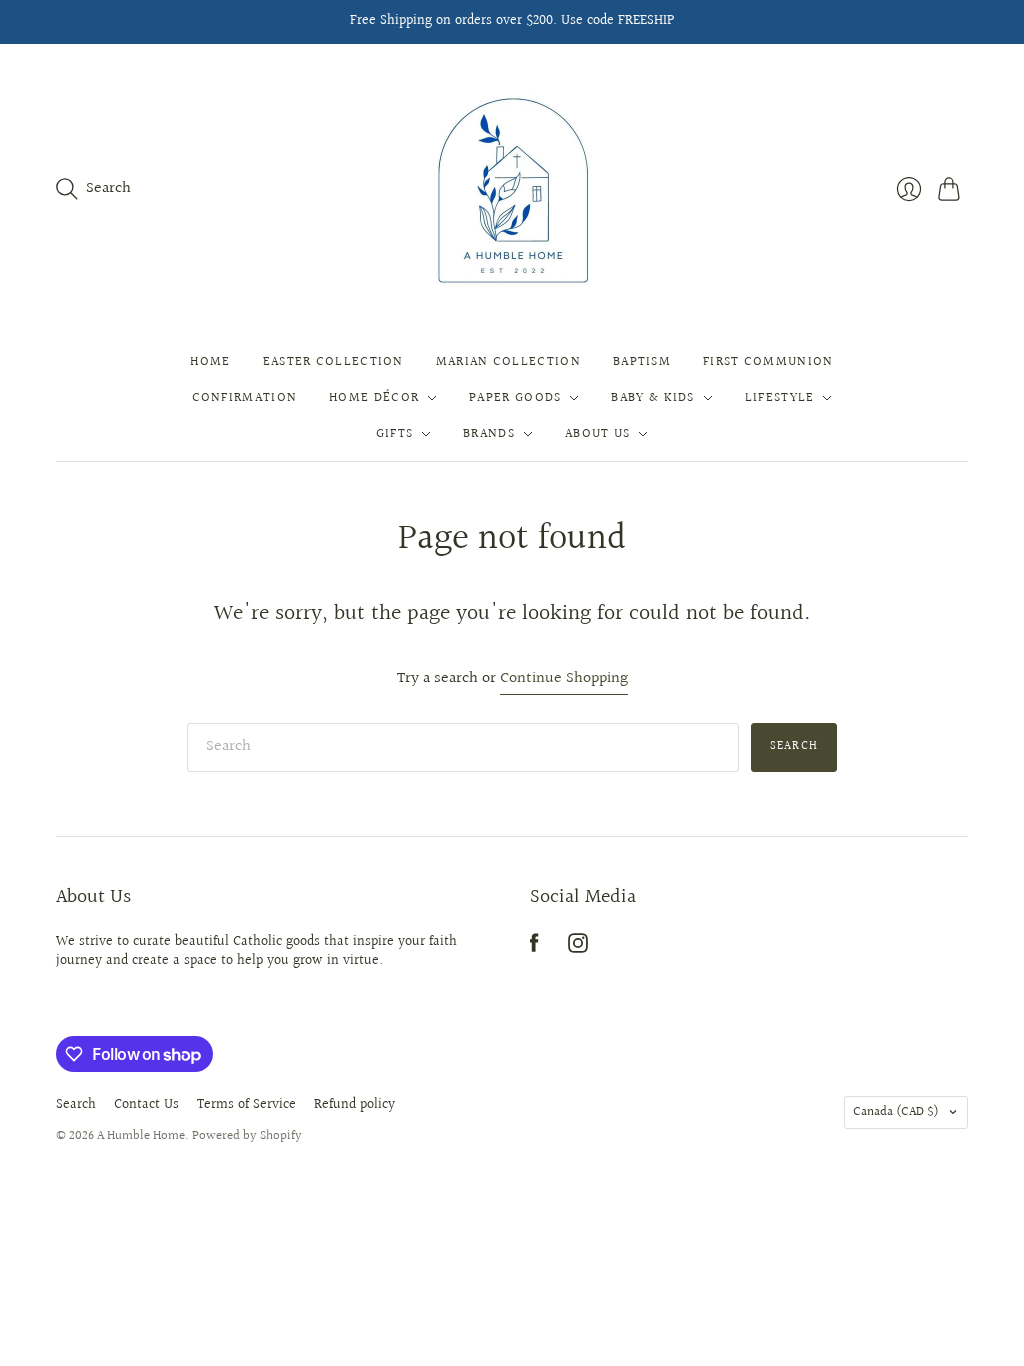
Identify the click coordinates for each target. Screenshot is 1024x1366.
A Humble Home (141, 1136)
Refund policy (354, 1105)
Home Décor (374, 398)
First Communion (768, 362)
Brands (489, 434)
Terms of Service (246, 1105)
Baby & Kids (652, 398)
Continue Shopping (564, 679)
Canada (896, 1112)
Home (210, 362)
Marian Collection (508, 362)
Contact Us (146, 1105)
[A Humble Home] (512, 189)
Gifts (395, 434)
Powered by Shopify (247, 1136)
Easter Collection (333, 362)
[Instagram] (578, 948)
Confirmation (245, 398)
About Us (597, 434)
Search (794, 746)
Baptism (642, 362)
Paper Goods (515, 398)
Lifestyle (780, 398)
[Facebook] (534, 948)
